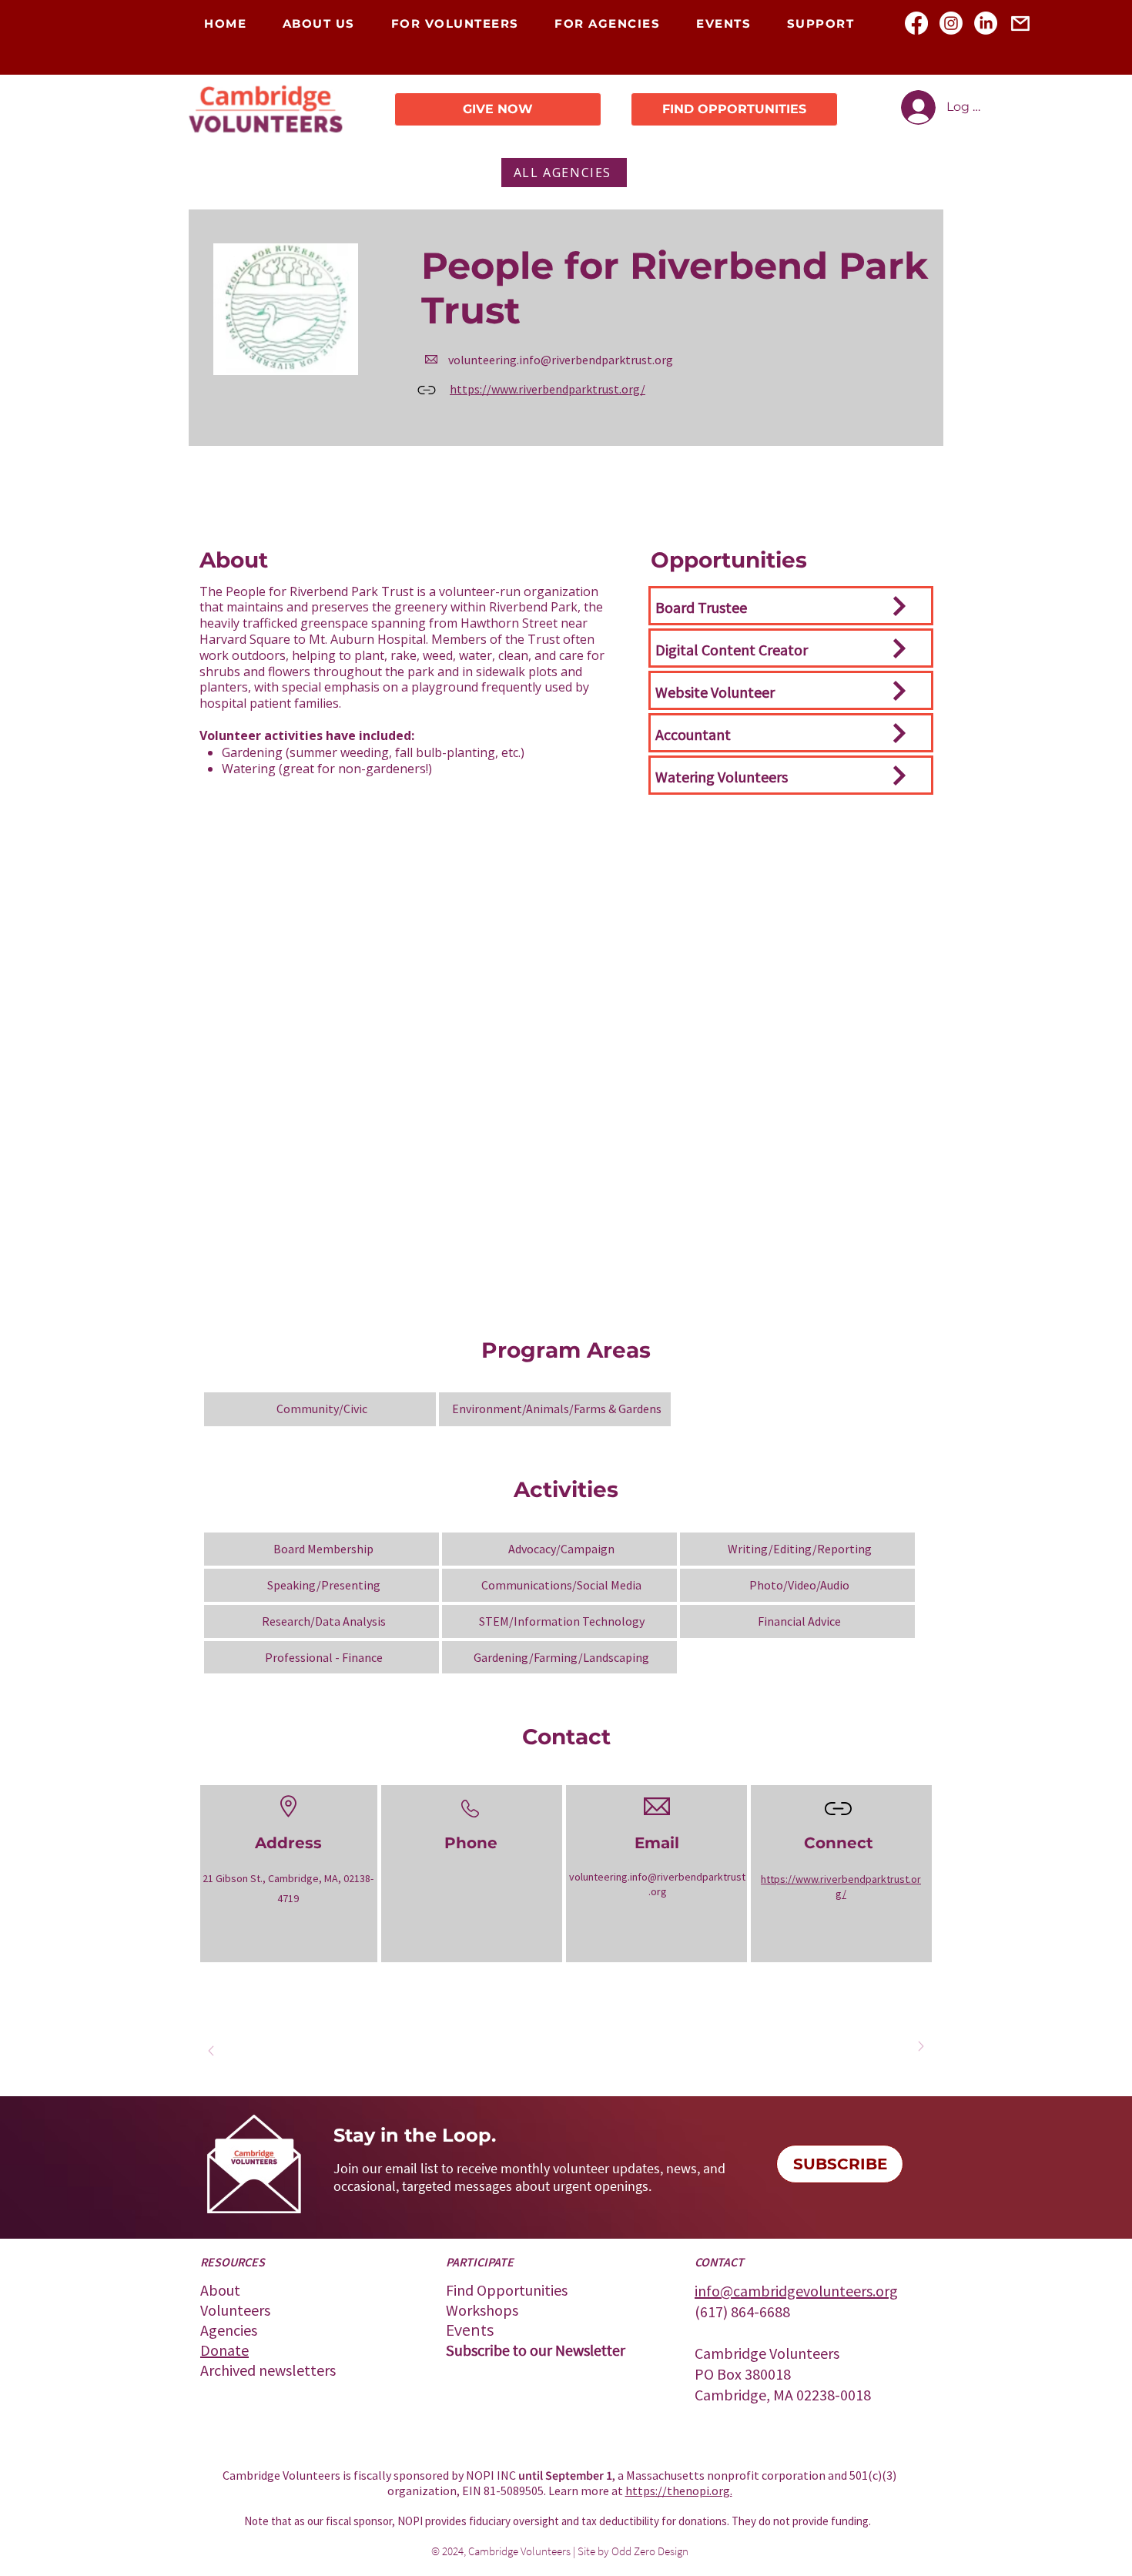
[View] (898, 606)
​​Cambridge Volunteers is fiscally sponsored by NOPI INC (370, 2475)
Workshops (482, 2310)
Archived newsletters (268, 2370)
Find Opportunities (507, 2290)
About (220, 2290)
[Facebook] (916, 23)
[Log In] (917, 107)
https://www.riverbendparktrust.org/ (548, 389)
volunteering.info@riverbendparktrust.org (561, 360)
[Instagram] (951, 23)
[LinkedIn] (986, 23)
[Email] (1020, 23)
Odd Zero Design (650, 2551)
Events (470, 2330)
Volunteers (235, 2310)
